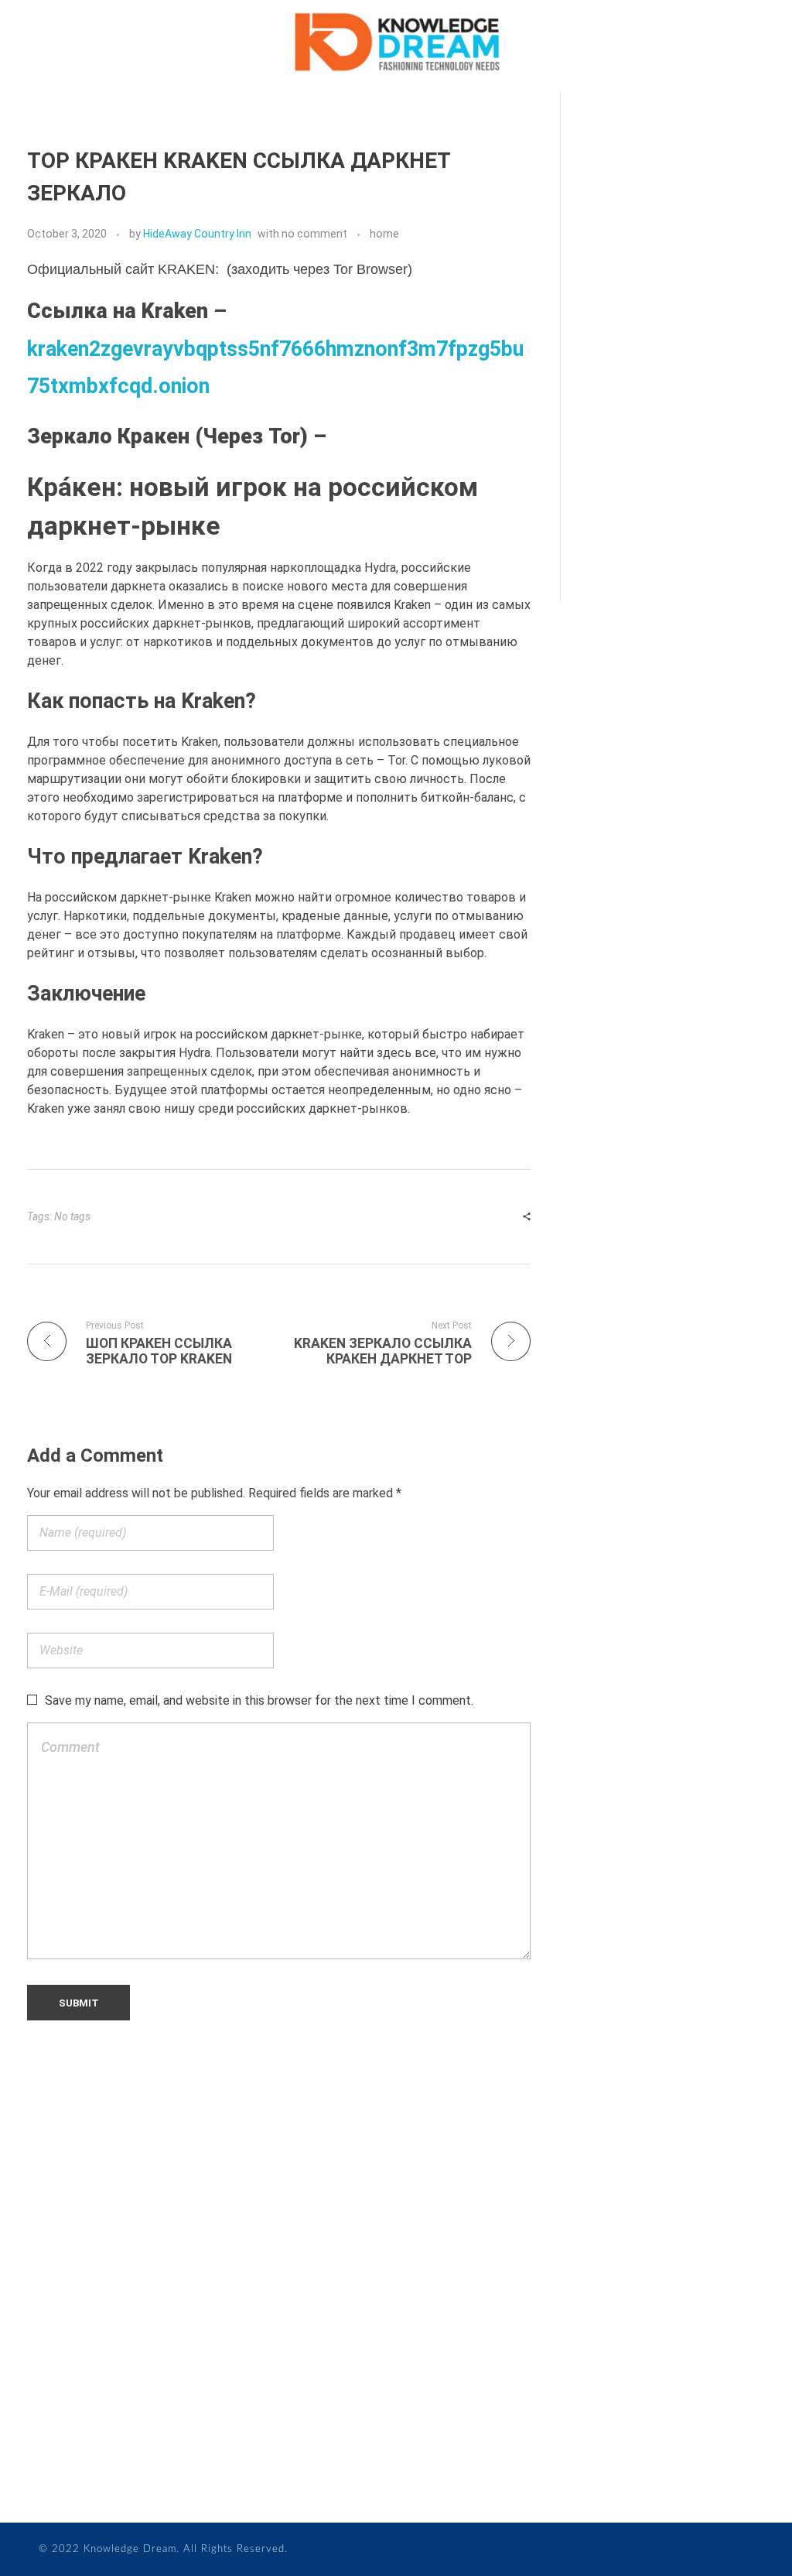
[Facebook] (33, 2446)
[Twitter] (64, 2446)
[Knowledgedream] (396, 43)
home (384, 234)
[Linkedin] (95, 2446)
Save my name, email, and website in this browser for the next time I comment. (259, 1700)
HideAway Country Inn (197, 234)
